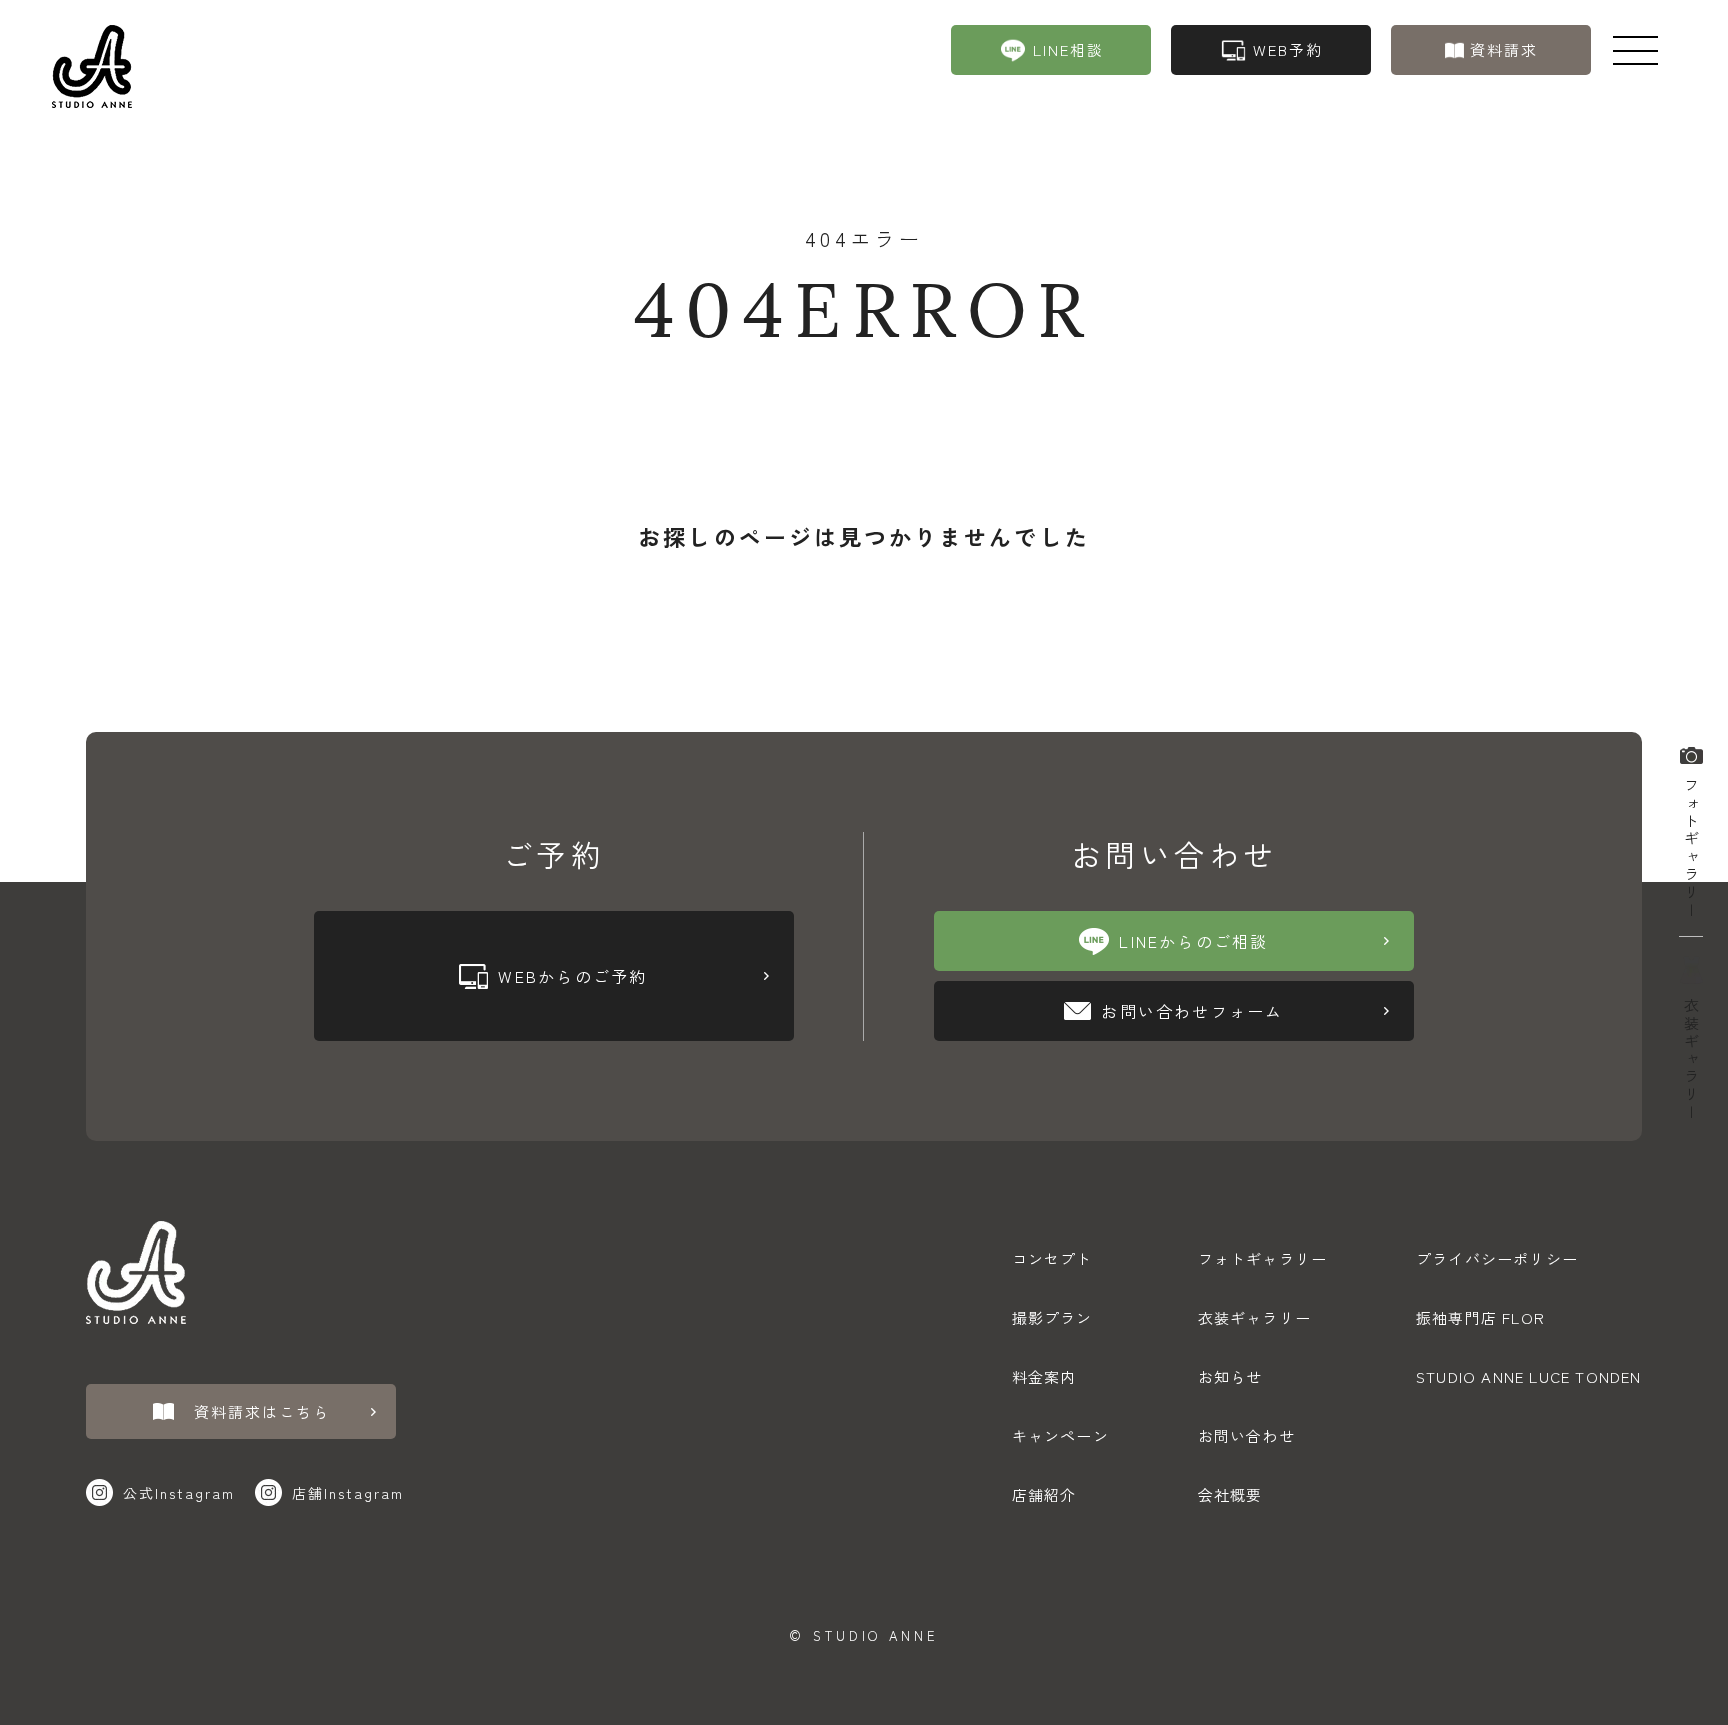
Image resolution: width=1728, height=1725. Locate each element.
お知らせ (1230, 1376)
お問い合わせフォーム (1192, 1011)
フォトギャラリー (1691, 844)
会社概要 (1230, 1494)
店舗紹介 (1044, 1494)
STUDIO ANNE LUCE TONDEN (1529, 1376)
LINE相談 (1069, 49)
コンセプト (1052, 1258)
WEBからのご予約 (572, 976)
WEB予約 (1288, 49)
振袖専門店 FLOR (1480, 1317)
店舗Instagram (348, 1493)
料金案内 (1044, 1376)
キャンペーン (1060, 1435)
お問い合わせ (1246, 1435)
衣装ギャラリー (1691, 1056)
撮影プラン (1052, 1317)
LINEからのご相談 (1193, 941)
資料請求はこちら (262, 1411)
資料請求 (1504, 49)
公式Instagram (179, 1493)
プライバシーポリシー (1497, 1258)
